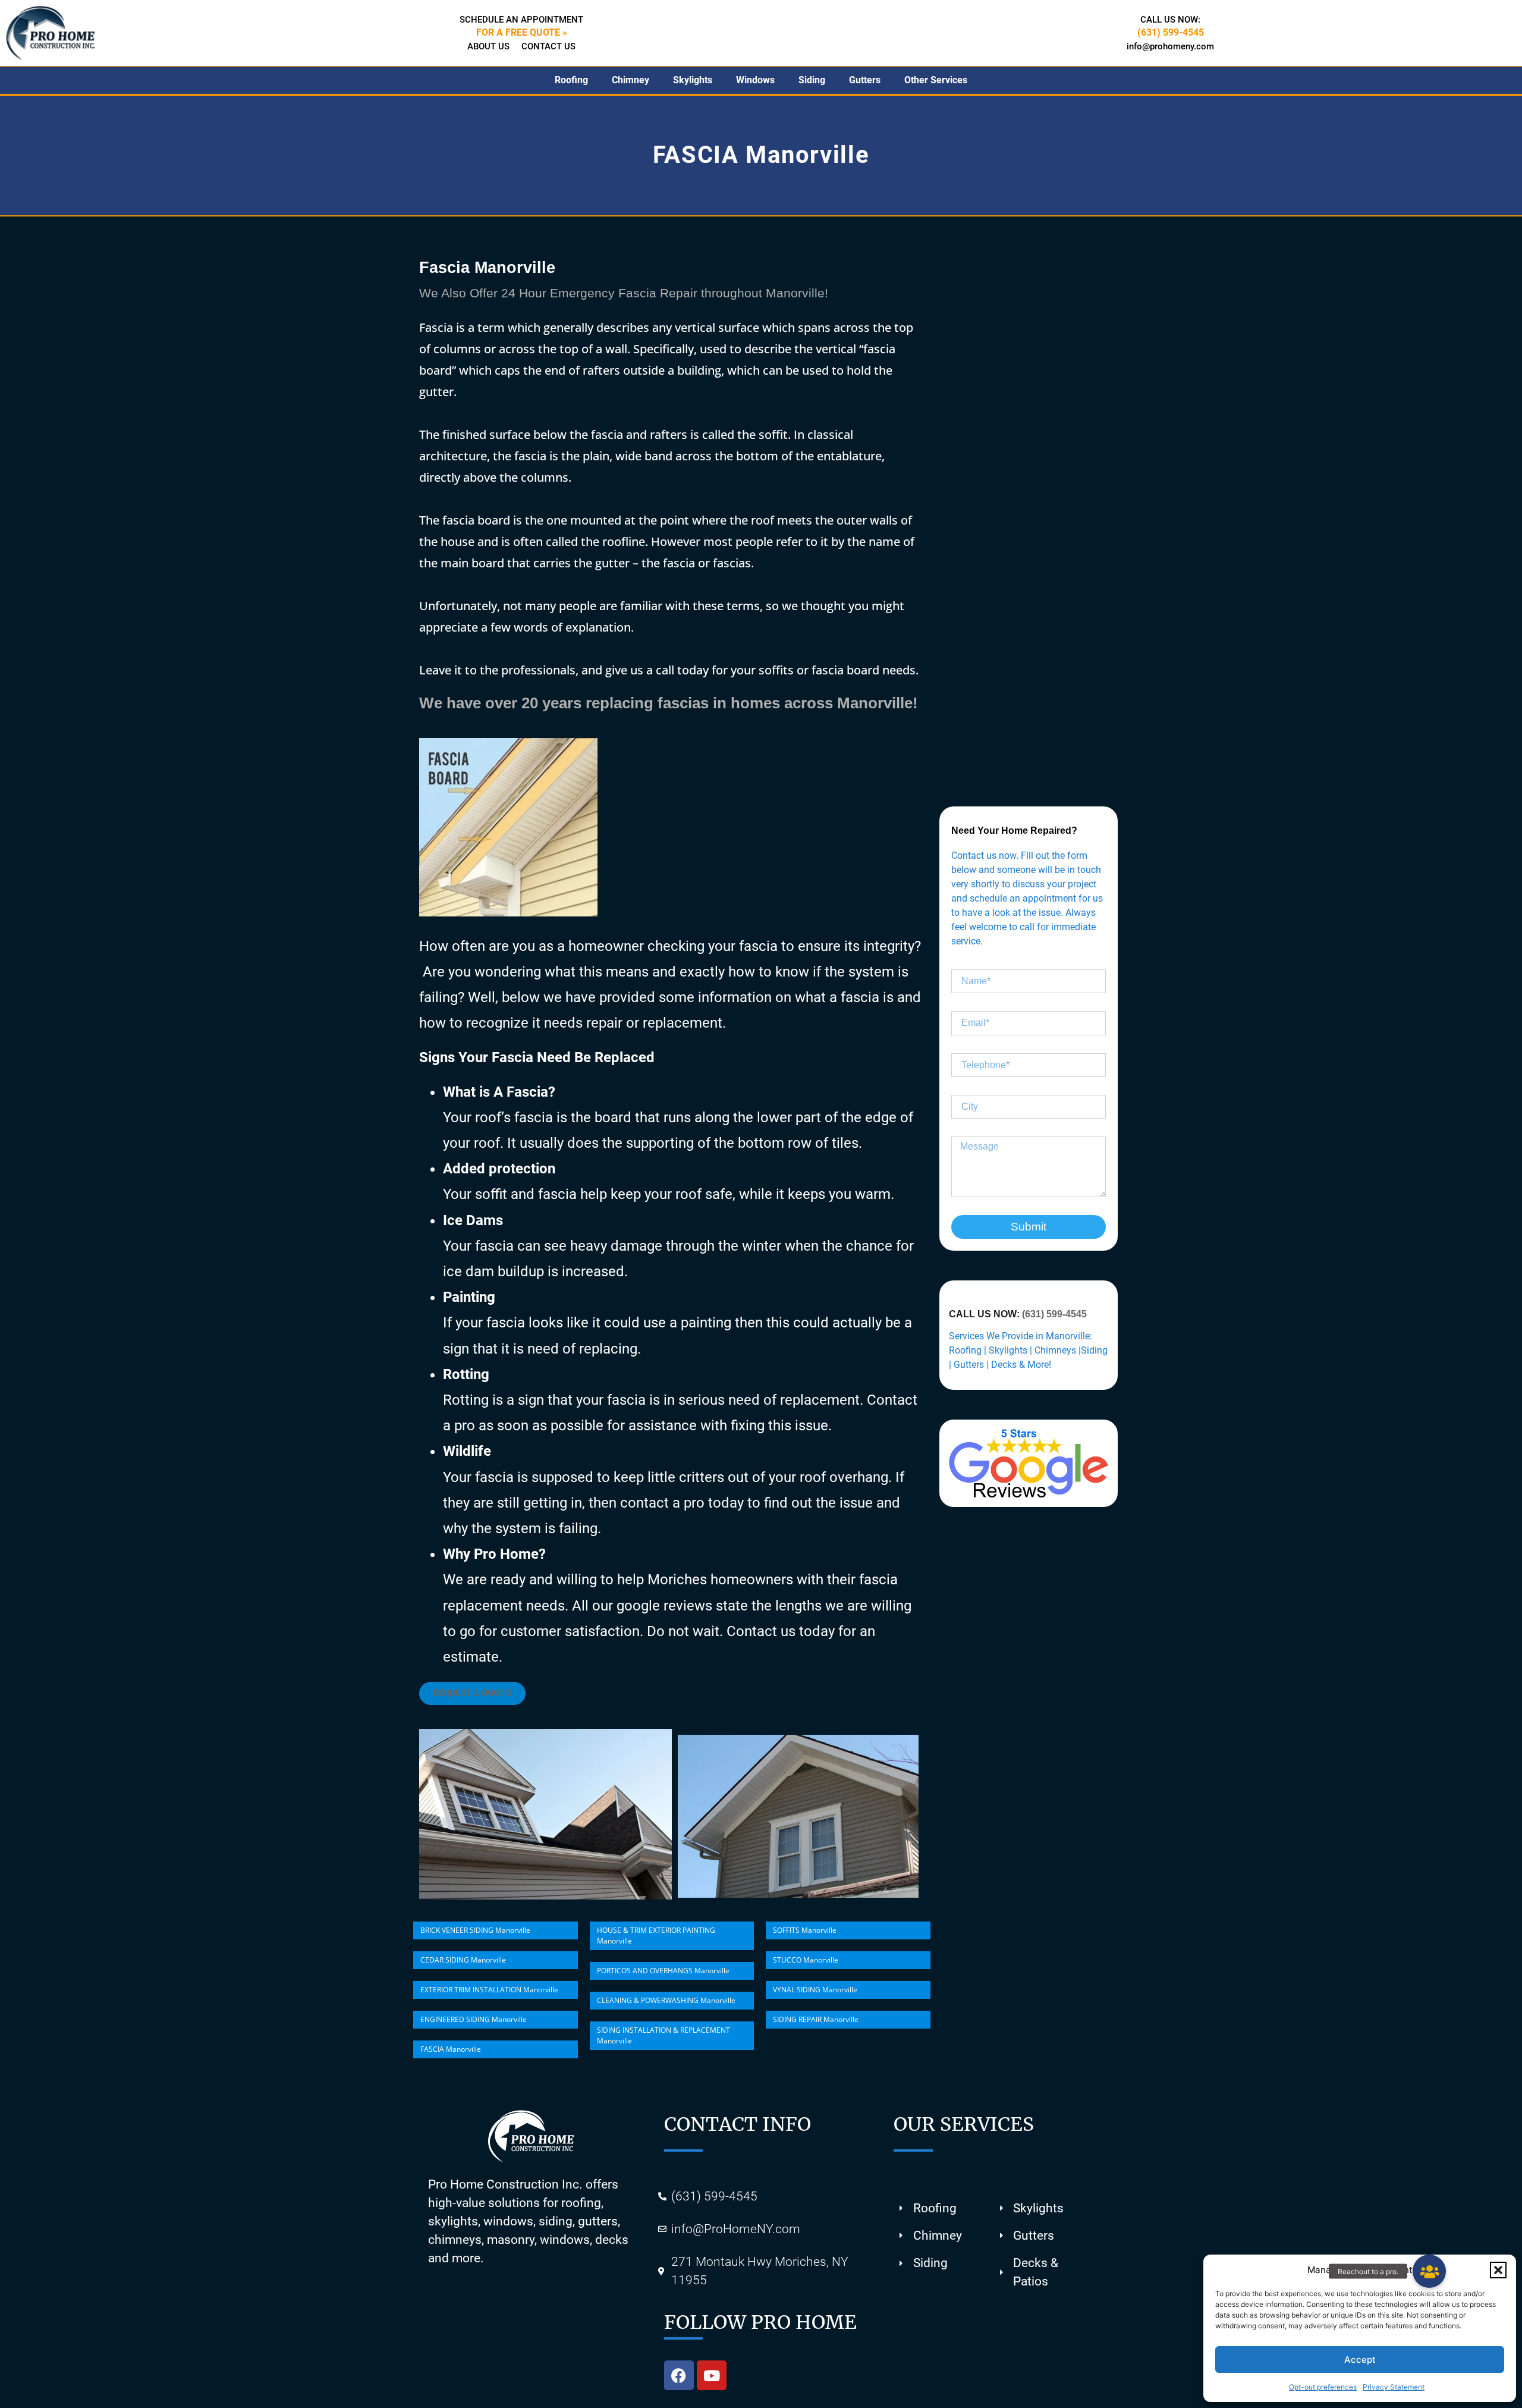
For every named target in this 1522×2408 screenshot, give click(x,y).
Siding (812, 80)
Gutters (865, 80)
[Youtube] (712, 2375)
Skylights (693, 80)
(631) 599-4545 (1054, 1314)
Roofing (571, 80)
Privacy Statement (1394, 2387)
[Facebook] (679, 2375)
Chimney (631, 80)
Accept (1360, 2360)
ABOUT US (488, 46)
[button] (1498, 2270)
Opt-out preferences (1323, 2387)
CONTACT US (548, 46)
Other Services (936, 80)
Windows (755, 80)
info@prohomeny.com (1170, 46)
